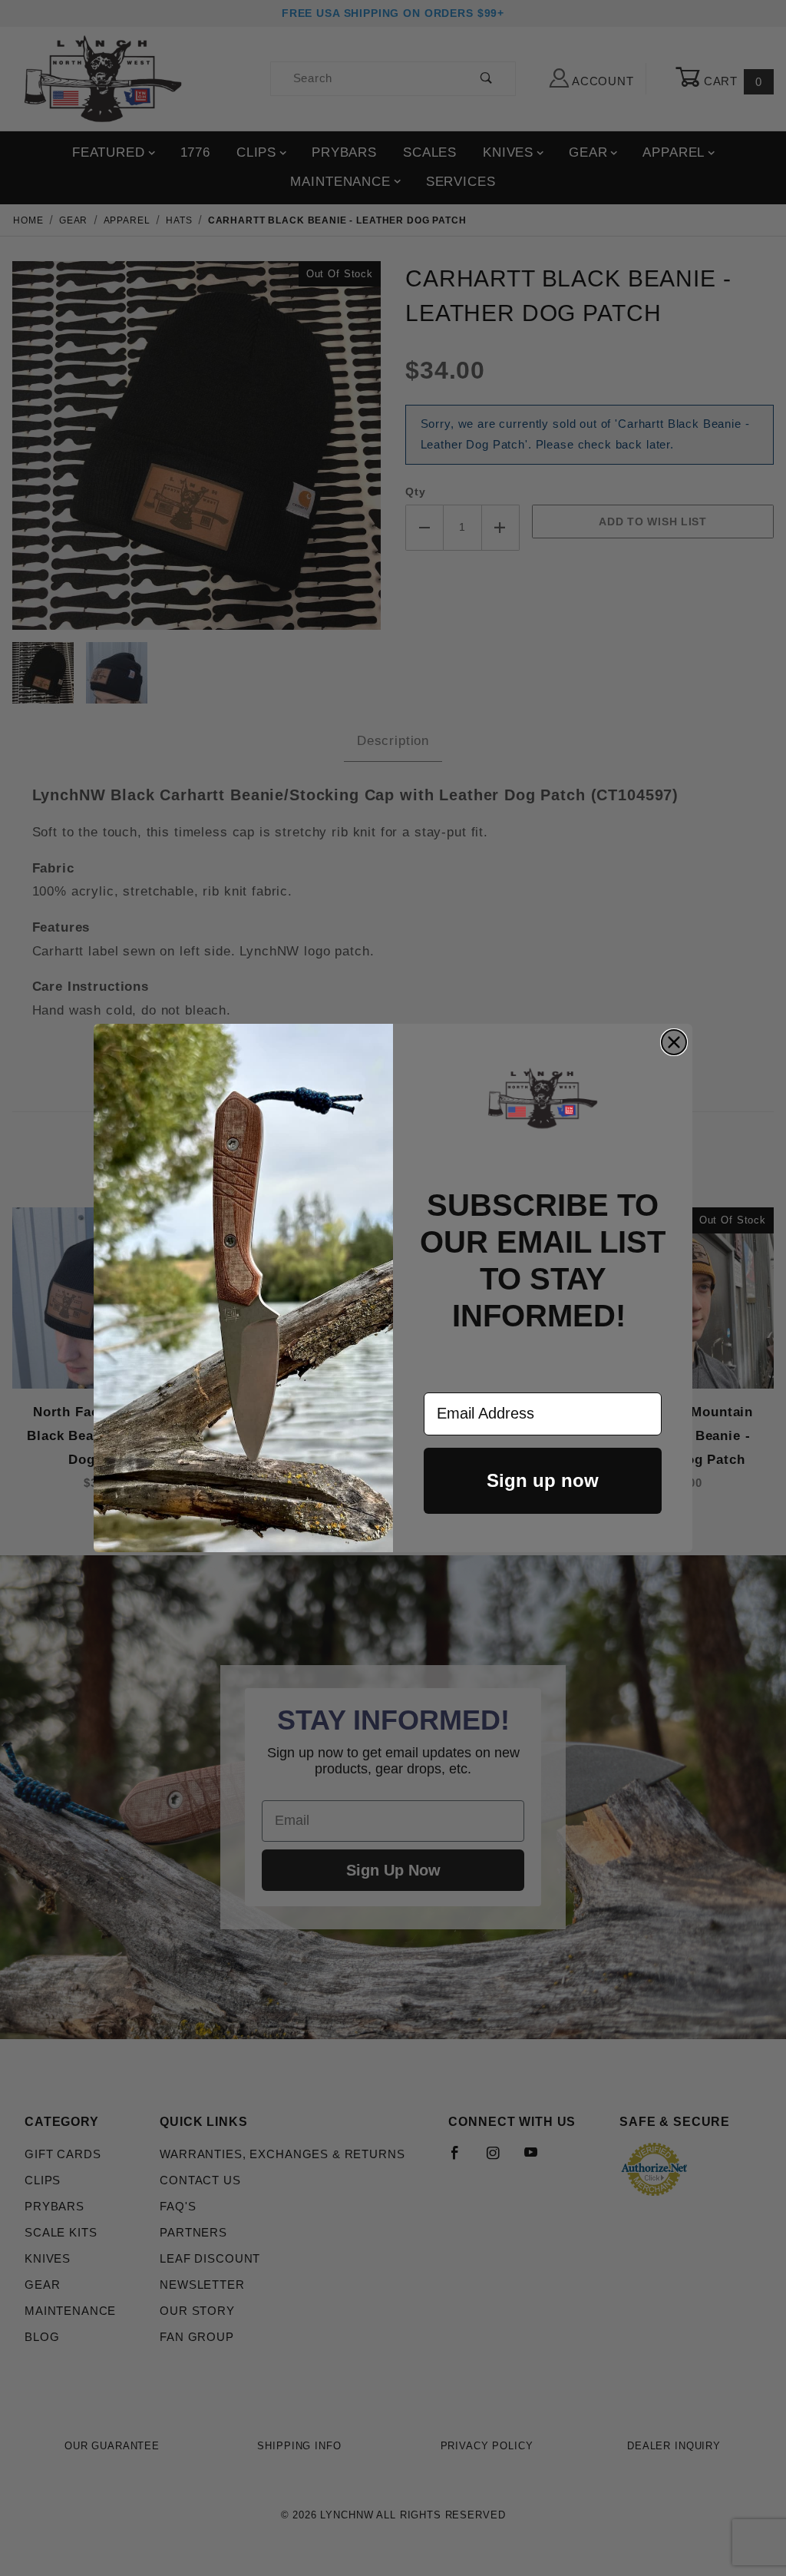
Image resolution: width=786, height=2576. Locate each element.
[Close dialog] (674, 1042)
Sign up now (543, 1480)
